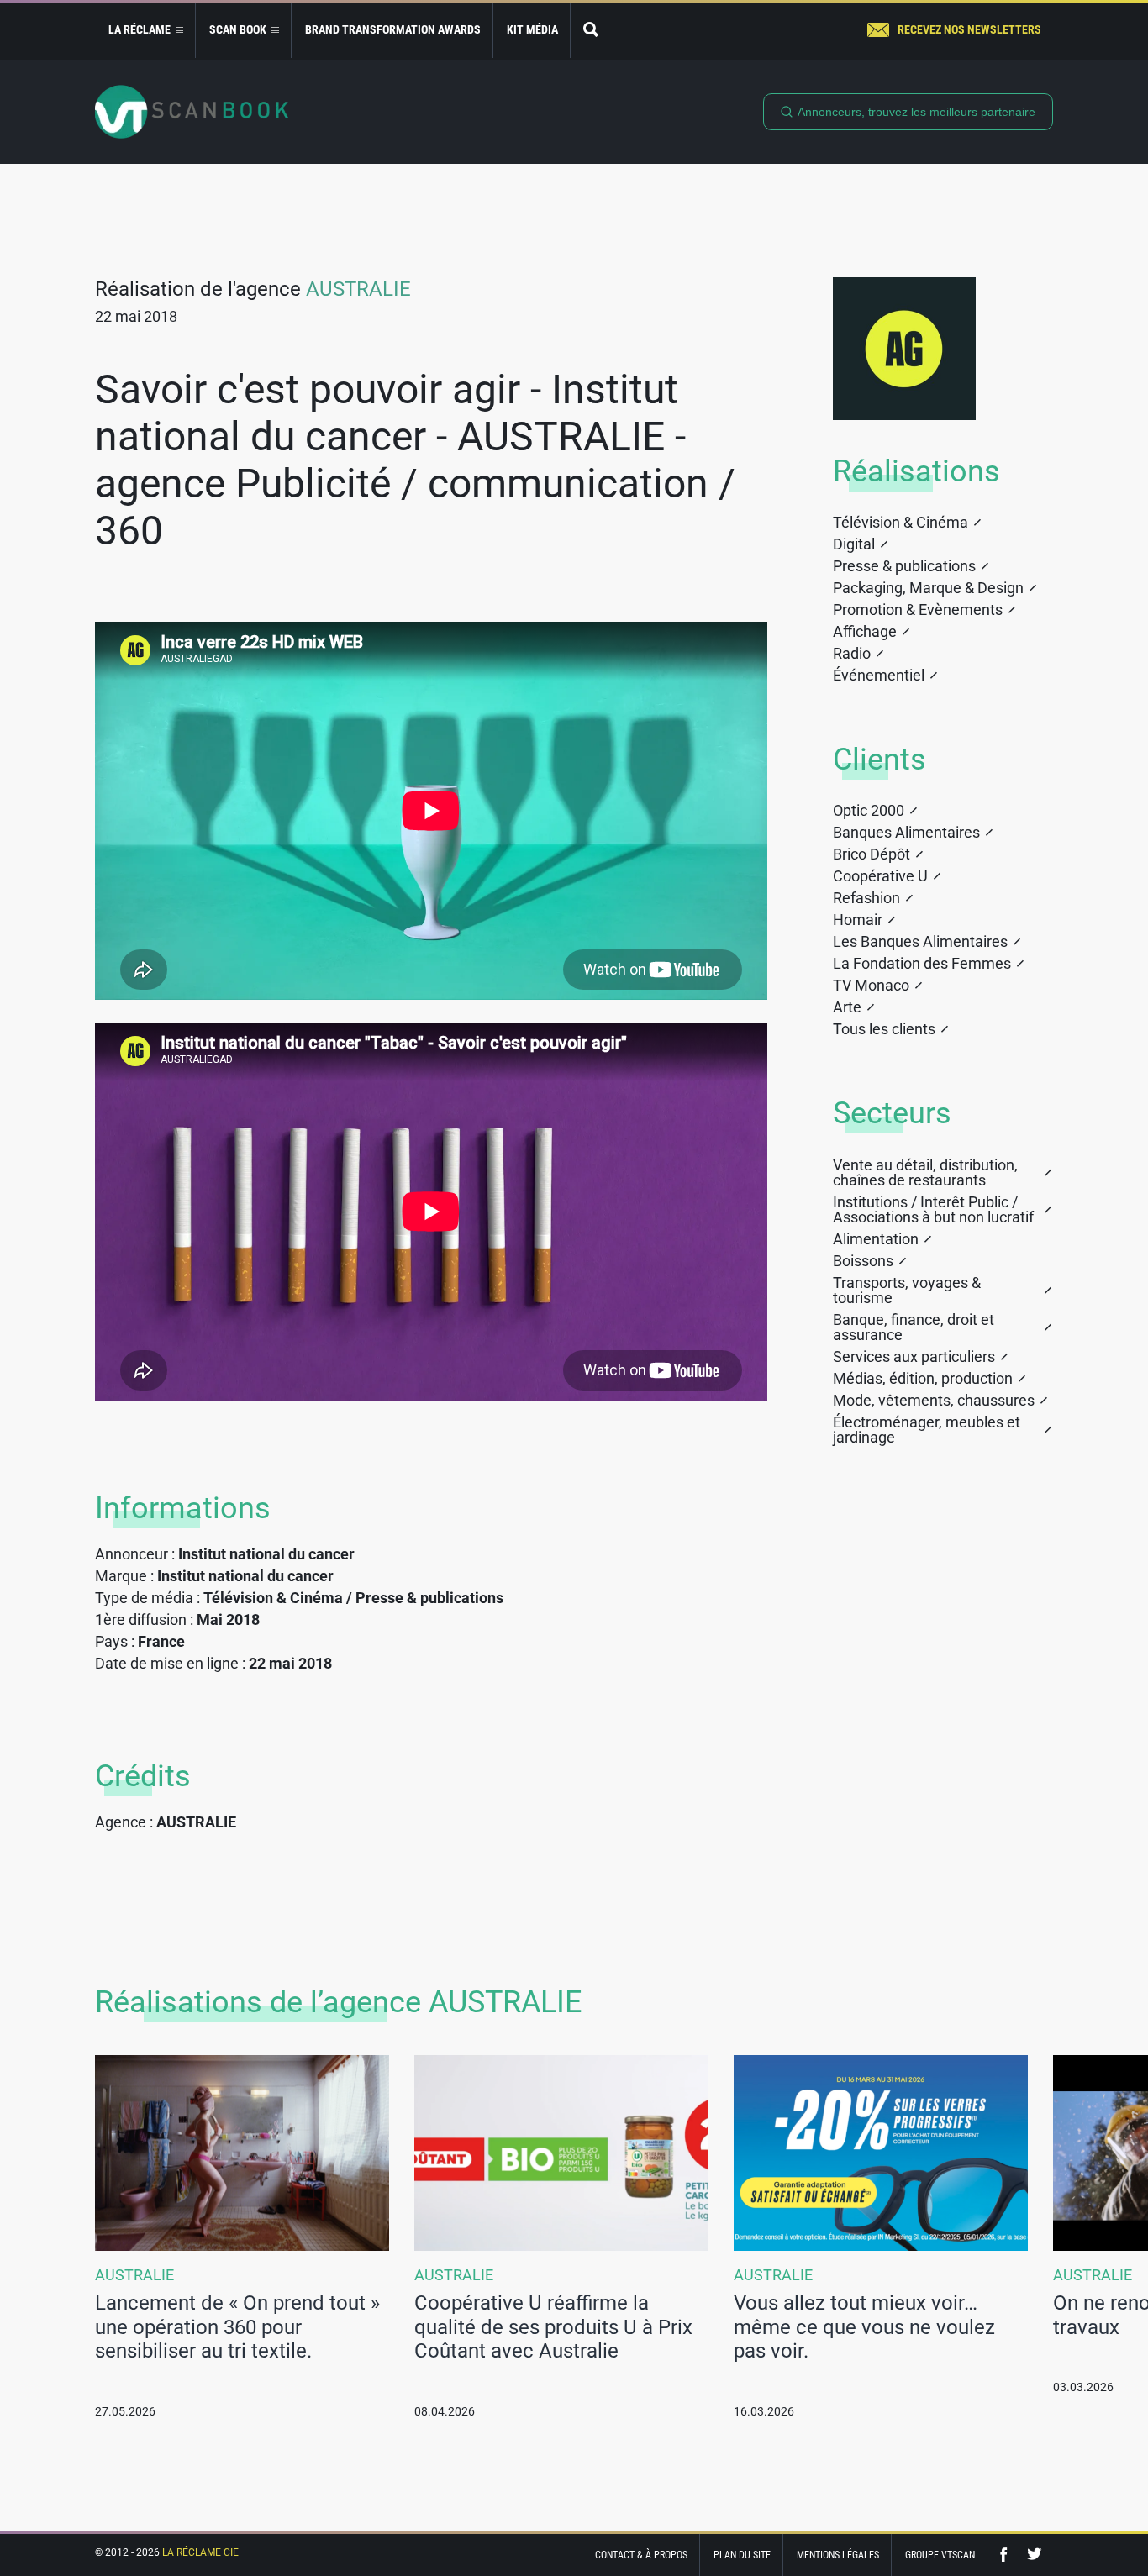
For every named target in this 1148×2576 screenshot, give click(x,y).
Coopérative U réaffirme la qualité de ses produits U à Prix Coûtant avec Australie (553, 2327)
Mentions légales (838, 2555)
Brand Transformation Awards (393, 29)
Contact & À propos (641, 2555)
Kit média (532, 29)
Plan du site (742, 2555)
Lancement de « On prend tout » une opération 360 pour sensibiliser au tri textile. (237, 2327)
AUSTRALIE (358, 289)
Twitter (1035, 2555)
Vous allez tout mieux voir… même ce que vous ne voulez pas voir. (864, 2327)
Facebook (1008, 2555)
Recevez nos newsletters (969, 29)
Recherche (592, 31)
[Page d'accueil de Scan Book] (192, 112)
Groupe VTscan (940, 2555)
